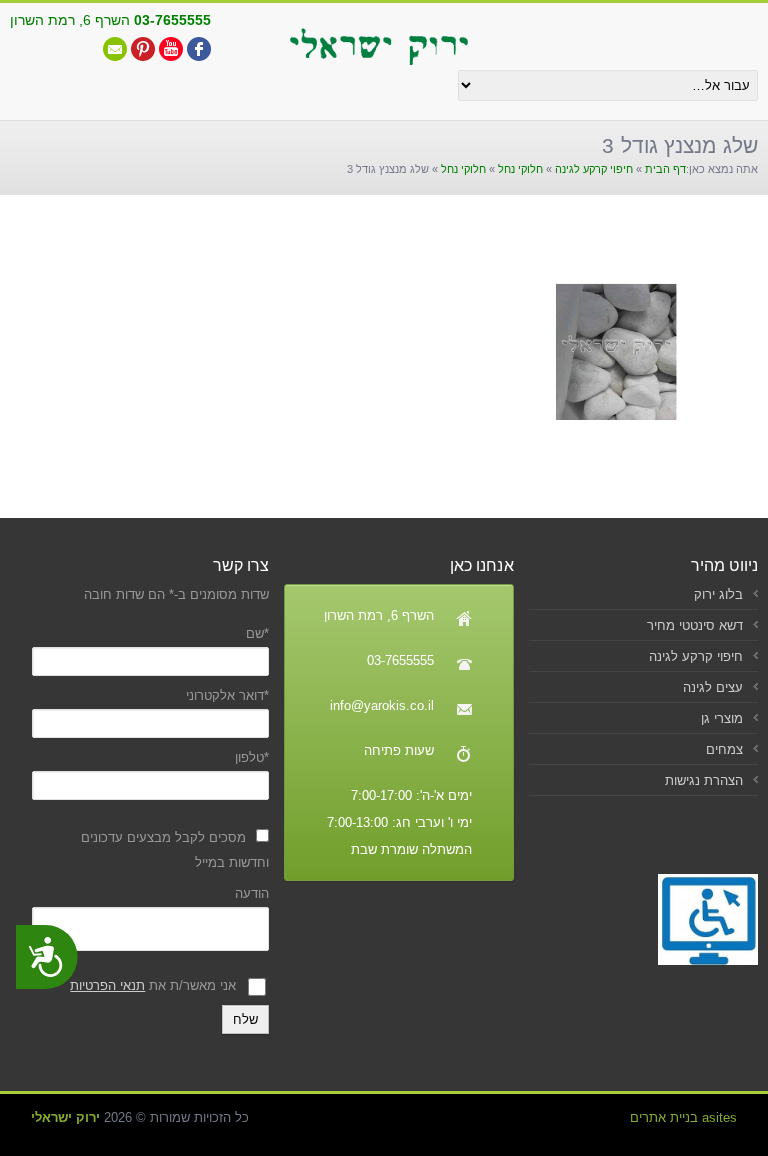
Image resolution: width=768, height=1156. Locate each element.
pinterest (143, 49)
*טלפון (252, 757)
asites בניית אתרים (683, 1117)
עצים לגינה (713, 687)
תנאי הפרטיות (107, 985)
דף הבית (665, 169)
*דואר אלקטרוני (227, 695)
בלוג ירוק (718, 594)
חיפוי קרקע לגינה (594, 169)
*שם (257, 633)
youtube (171, 49)
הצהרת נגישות (704, 780)
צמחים (724, 749)
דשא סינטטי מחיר (695, 625)
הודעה (252, 893)
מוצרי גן (722, 718)
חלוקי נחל (520, 169)
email (115, 49)
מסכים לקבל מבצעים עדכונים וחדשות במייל (175, 850)
